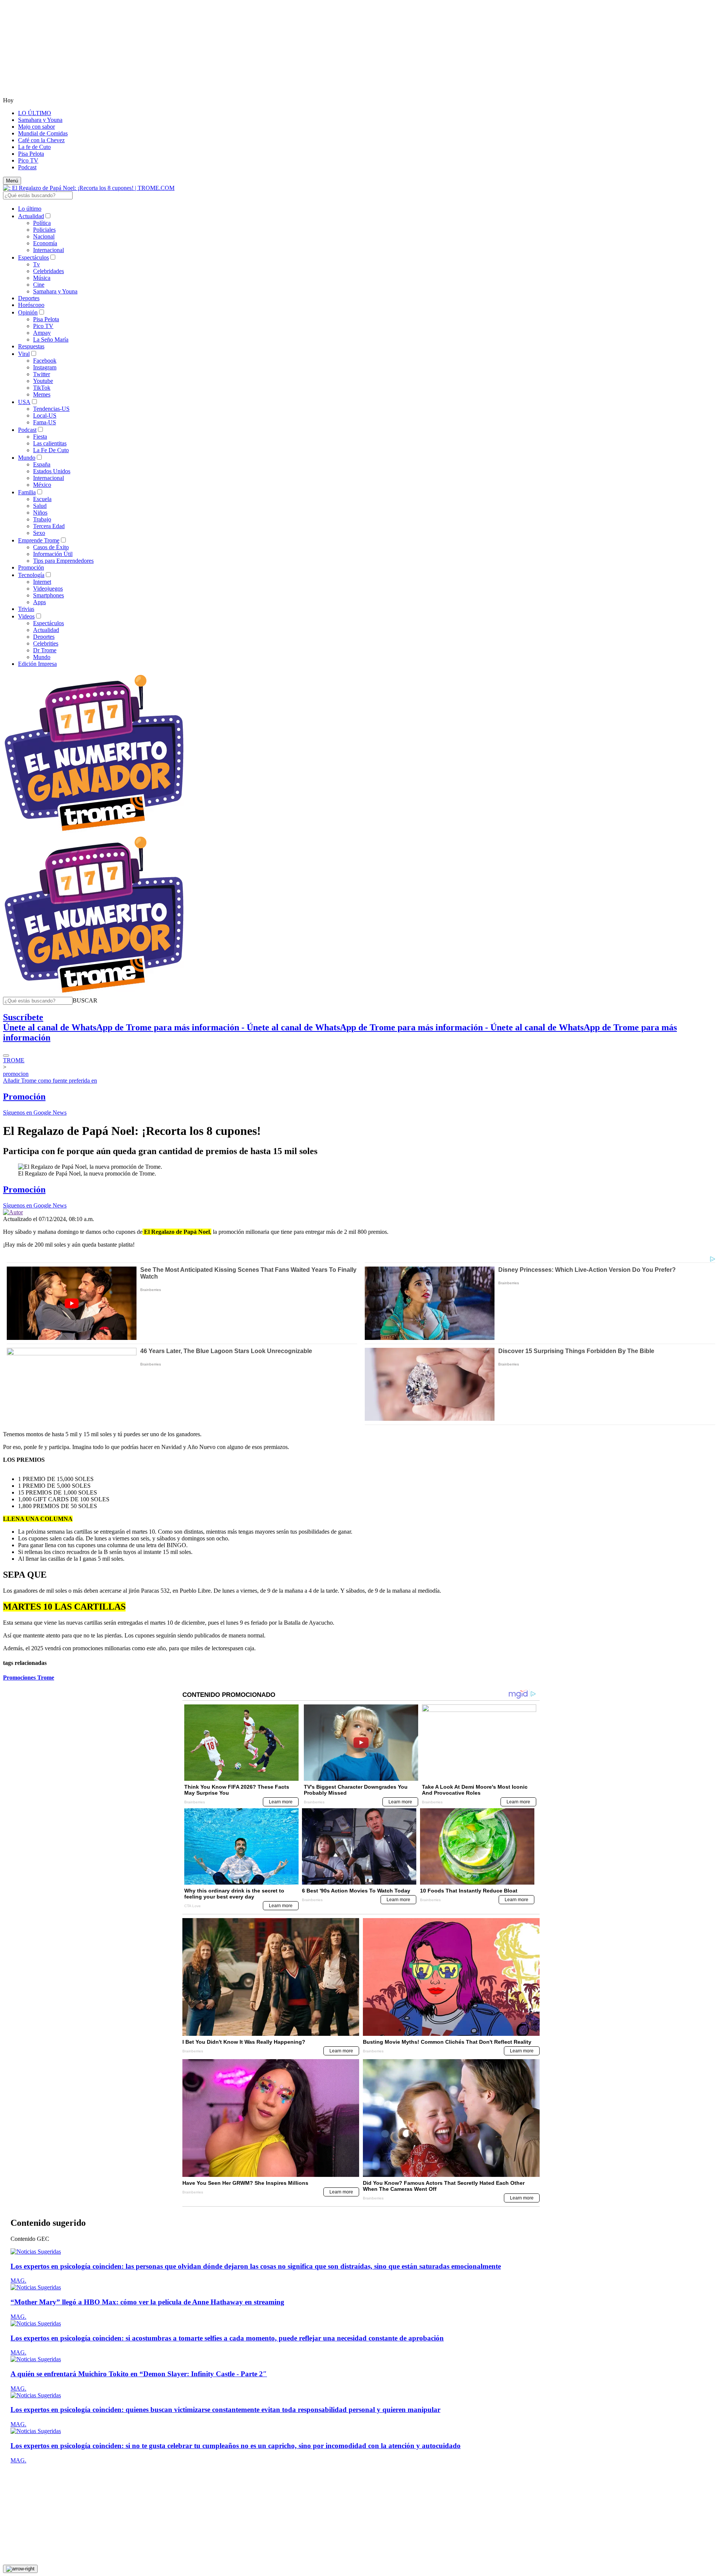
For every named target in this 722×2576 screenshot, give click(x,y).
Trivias (26, 609)
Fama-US (45, 422)
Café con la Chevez (41, 140)
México (42, 485)
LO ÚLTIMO (35, 113)
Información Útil (53, 554)
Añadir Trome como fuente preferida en (50, 1081)
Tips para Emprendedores (63, 561)
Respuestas (31, 346)
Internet (42, 582)
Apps (39, 602)
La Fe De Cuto (51, 450)
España (42, 464)
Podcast (27, 167)
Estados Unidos (52, 471)
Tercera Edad (49, 526)
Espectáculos (33, 257)
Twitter (42, 374)
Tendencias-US (51, 409)
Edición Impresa (37, 664)
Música (42, 278)
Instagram (45, 367)
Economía (45, 243)
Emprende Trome (39, 540)
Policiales (44, 230)
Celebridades (49, 271)
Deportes (29, 298)
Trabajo (42, 519)
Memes (42, 394)
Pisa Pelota (31, 154)
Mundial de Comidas (43, 133)
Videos (26, 616)
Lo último (30, 209)
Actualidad (31, 216)
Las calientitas (50, 443)
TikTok (42, 388)
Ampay (42, 333)
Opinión (28, 312)
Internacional (49, 250)
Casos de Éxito (51, 547)
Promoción (31, 567)
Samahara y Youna (40, 120)
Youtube (43, 381)
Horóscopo (31, 305)
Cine (39, 285)
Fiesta (40, 437)
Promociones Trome (29, 1678)
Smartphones (49, 595)
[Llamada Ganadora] (94, 832)
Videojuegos (48, 589)
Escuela (42, 499)
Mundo (27, 458)
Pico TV (28, 160)
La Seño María (51, 339)
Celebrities (46, 643)
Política (42, 223)
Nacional (44, 236)
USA (24, 402)
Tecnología (31, 575)
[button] (85, 1000)
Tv (36, 264)
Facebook (45, 361)
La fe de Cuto (34, 147)
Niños (40, 513)
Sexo (39, 533)
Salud (40, 506)
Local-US (45, 415)
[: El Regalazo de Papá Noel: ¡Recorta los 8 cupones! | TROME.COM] (89, 188)
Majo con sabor (36, 127)
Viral (24, 354)
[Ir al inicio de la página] (20, 2569)
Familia (27, 492)
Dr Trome (45, 650)
